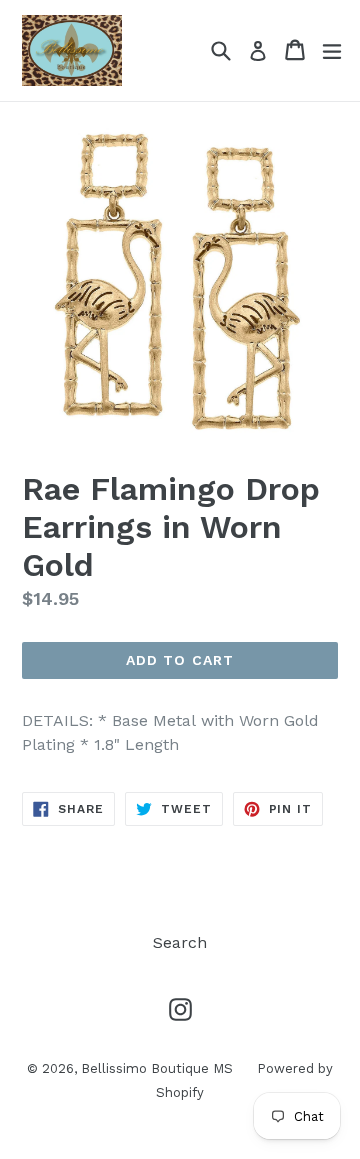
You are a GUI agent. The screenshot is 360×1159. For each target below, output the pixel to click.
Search (180, 942)
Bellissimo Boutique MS (159, 1068)
